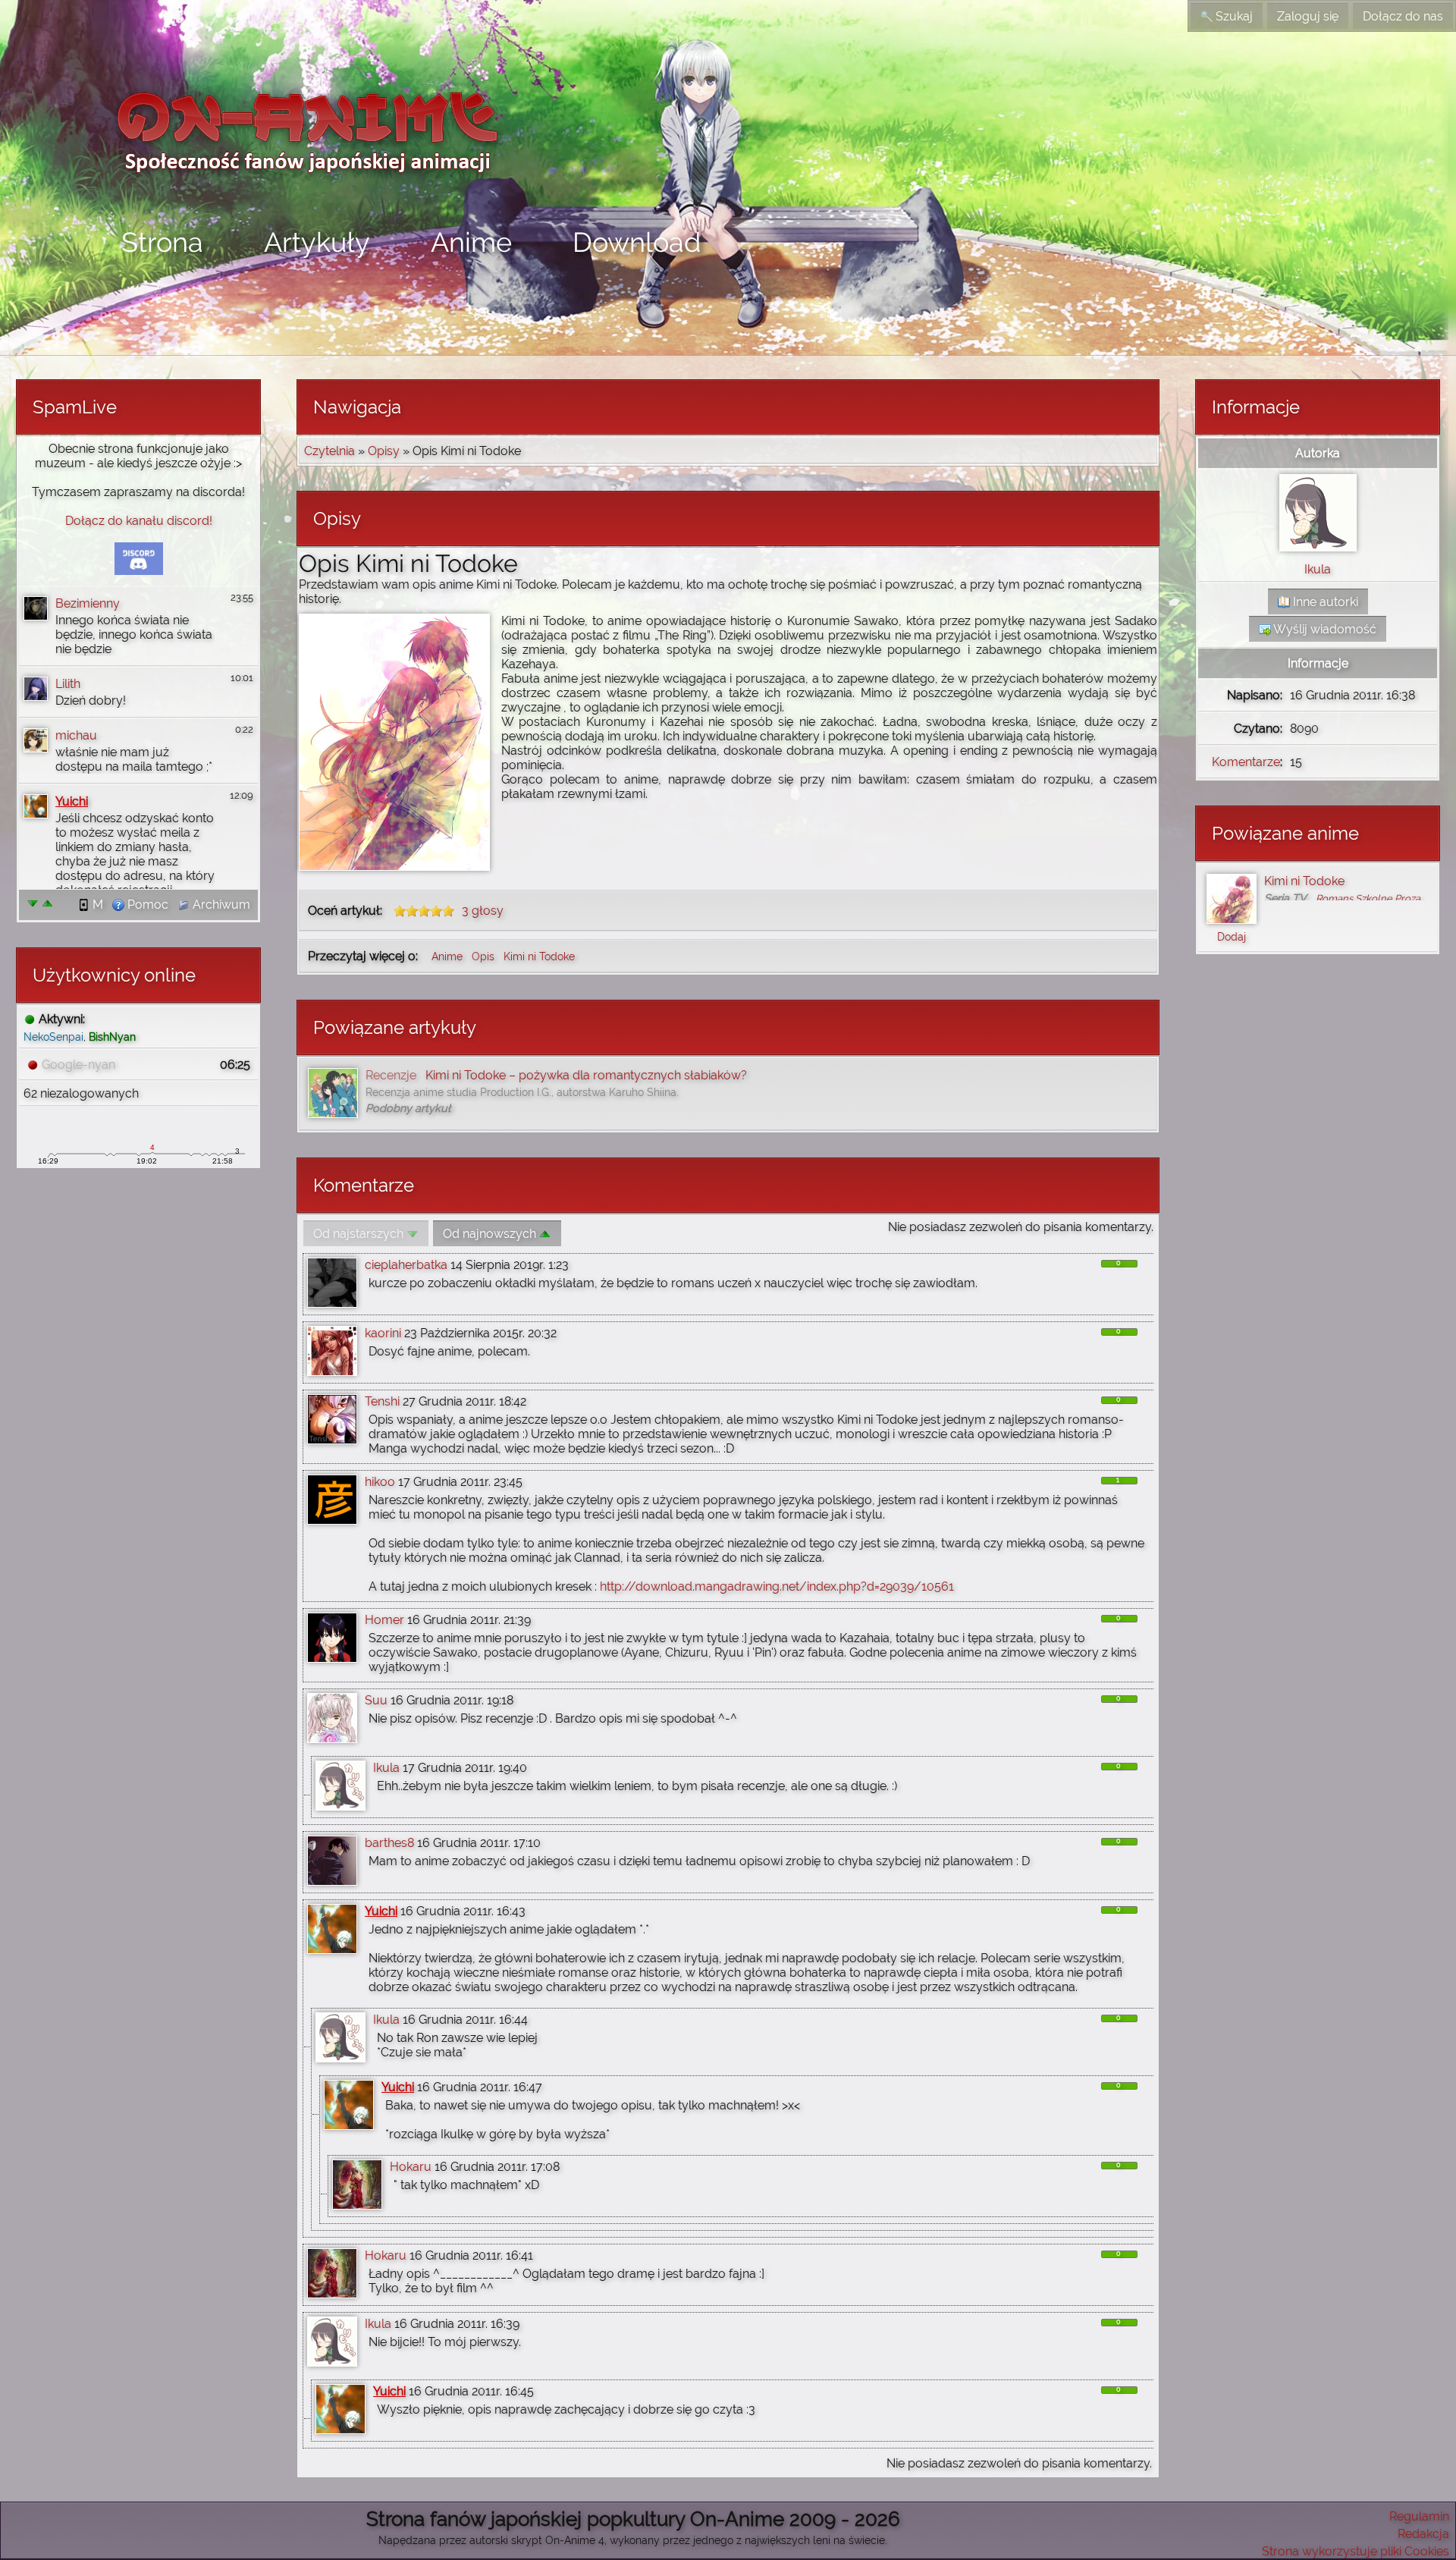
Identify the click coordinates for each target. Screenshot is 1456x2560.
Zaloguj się (1308, 16)
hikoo (380, 1482)
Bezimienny (88, 603)
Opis (485, 956)
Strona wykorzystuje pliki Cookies (1356, 2551)
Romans (1334, 898)
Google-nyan (78, 1065)
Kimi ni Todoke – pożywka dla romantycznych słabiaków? (586, 1075)
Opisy (384, 451)
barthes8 (389, 1843)
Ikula (386, 1768)
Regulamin (1419, 2516)
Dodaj (1232, 936)
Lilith (68, 684)
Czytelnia (329, 451)
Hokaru (411, 2167)
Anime (471, 242)
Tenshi (382, 1401)
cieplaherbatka (406, 1265)
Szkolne (1374, 898)
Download (637, 242)
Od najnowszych (491, 1234)
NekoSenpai (53, 1037)
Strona (162, 242)
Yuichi (72, 801)
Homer (384, 1620)
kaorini (383, 1333)
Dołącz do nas (1403, 16)
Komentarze (1246, 762)
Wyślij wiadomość (1324, 629)
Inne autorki (1324, 602)
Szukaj (1233, 16)
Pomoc (146, 905)
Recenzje (391, 1075)
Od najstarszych (360, 1234)
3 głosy (483, 911)
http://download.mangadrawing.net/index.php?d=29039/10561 (777, 1586)
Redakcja (1423, 2534)
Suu (376, 1700)
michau (76, 735)
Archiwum (220, 905)
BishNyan (112, 1037)
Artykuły (317, 242)
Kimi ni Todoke (539, 956)
